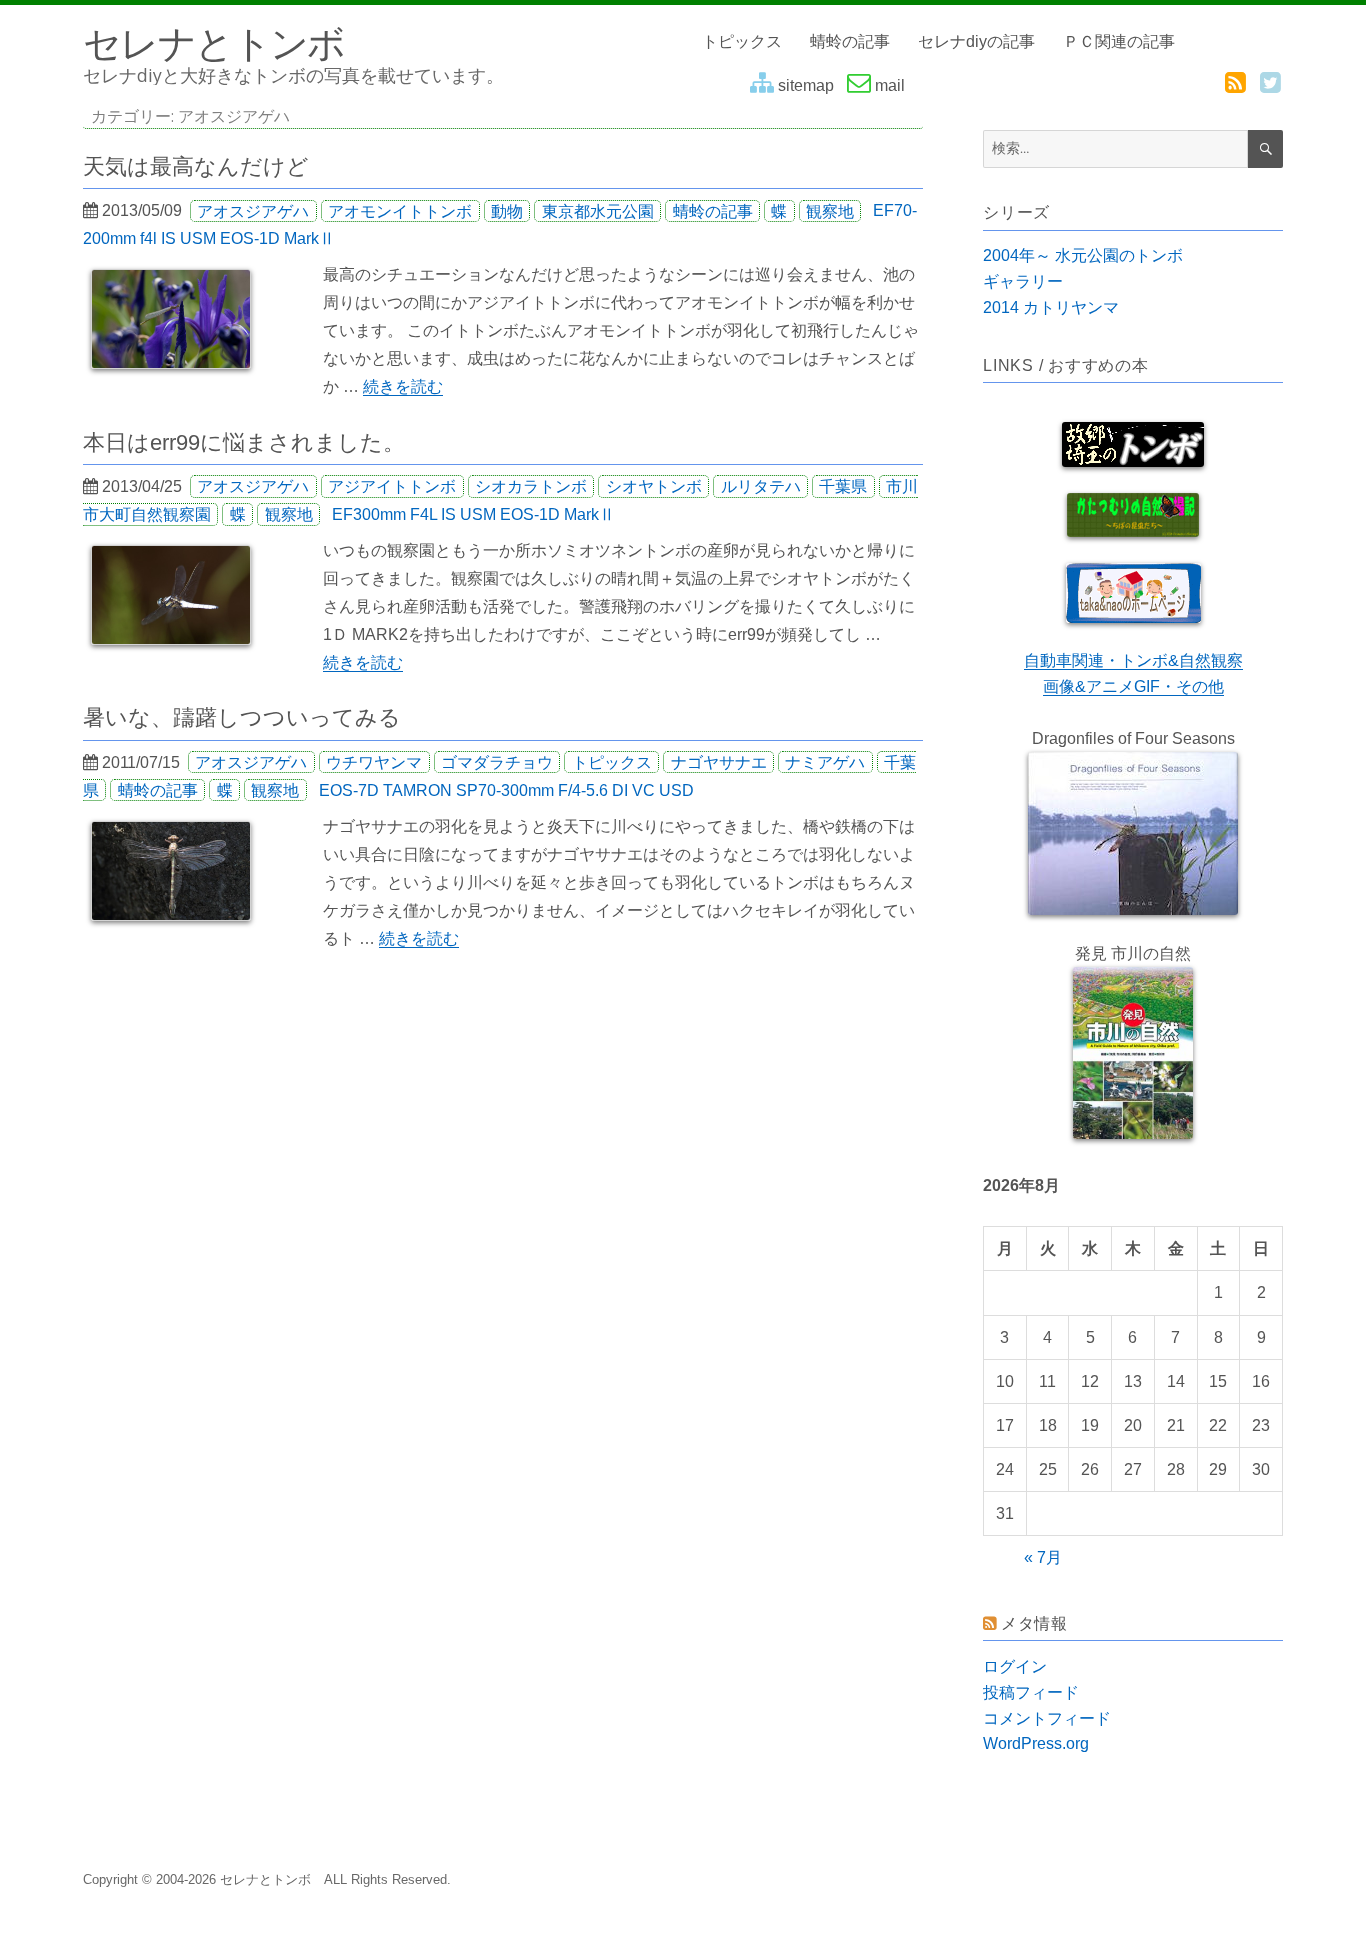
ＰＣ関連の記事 (1119, 41)
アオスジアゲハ (253, 210)
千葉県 (843, 486)
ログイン (1015, 1666)
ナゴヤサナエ (719, 762)
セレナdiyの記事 (976, 41)
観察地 (830, 210)
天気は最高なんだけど (196, 166)
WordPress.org (1036, 1743)
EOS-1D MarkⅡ (277, 238)
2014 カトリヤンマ (1051, 307)
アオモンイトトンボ (400, 210)
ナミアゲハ (825, 762)
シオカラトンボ (531, 486)
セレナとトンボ (214, 42)
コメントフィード (1047, 1718)
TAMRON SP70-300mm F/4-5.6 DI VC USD (538, 790)
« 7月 (1043, 1557)
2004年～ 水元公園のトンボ (1083, 255)
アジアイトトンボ (392, 486)
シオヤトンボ (654, 486)
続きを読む (403, 386)
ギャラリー (1023, 281)
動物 (507, 210)
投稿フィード (1031, 1692)
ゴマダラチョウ (497, 762)
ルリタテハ (761, 486)
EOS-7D (349, 790)
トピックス (742, 41)
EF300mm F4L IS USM (414, 514)
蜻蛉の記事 (850, 41)
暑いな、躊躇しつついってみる (242, 717)
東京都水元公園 (598, 210)
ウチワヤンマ (374, 762)
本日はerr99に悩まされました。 (244, 442)
